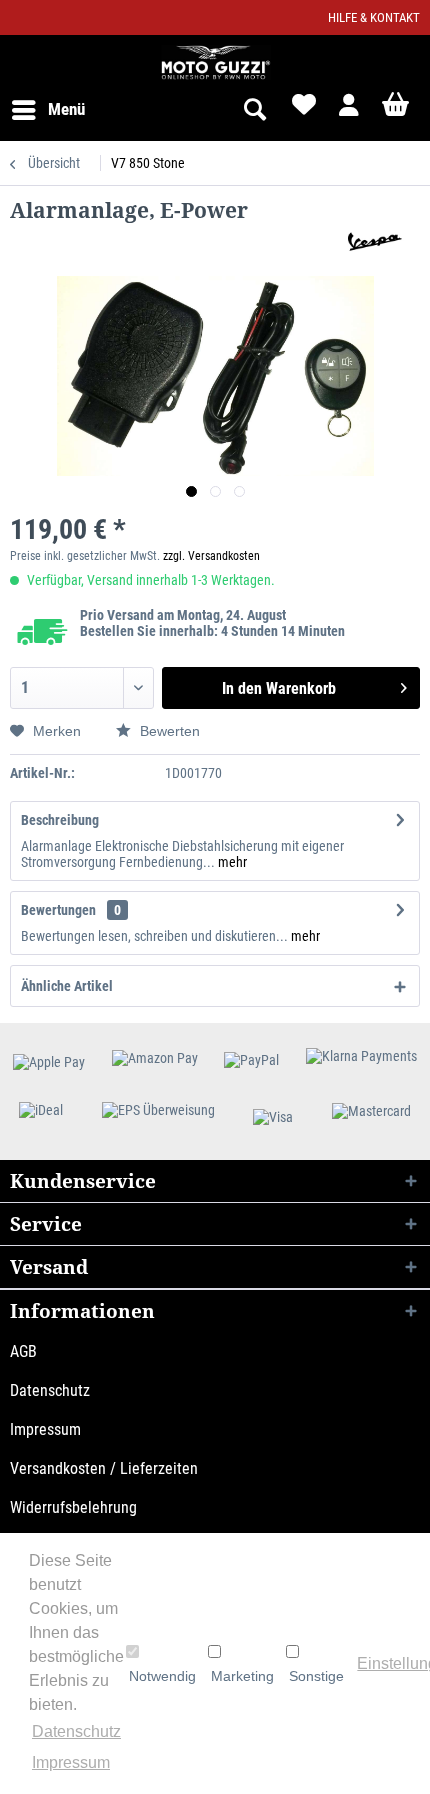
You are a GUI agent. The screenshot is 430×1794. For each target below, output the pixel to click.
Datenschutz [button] (76, 1731)
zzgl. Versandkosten (211, 556)
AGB (23, 1351)
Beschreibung (60, 820)
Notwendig (162, 1676)
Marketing (242, 1676)
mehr (231, 862)
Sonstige (316, 1676)
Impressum (45, 1429)
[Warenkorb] (398, 110)
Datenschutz (50, 1390)
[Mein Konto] (350, 110)
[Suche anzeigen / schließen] (254, 110)
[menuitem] (47, 110)
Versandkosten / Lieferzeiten (104, 1468)
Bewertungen (58, 910)
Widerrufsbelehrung (73, 1507)
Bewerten (168, 731)
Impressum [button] (71, 1762)
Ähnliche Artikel (67, 986)
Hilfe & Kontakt (374, 17)
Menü (66, 109)
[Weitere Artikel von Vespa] (371, 241)
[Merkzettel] (302, 110)
